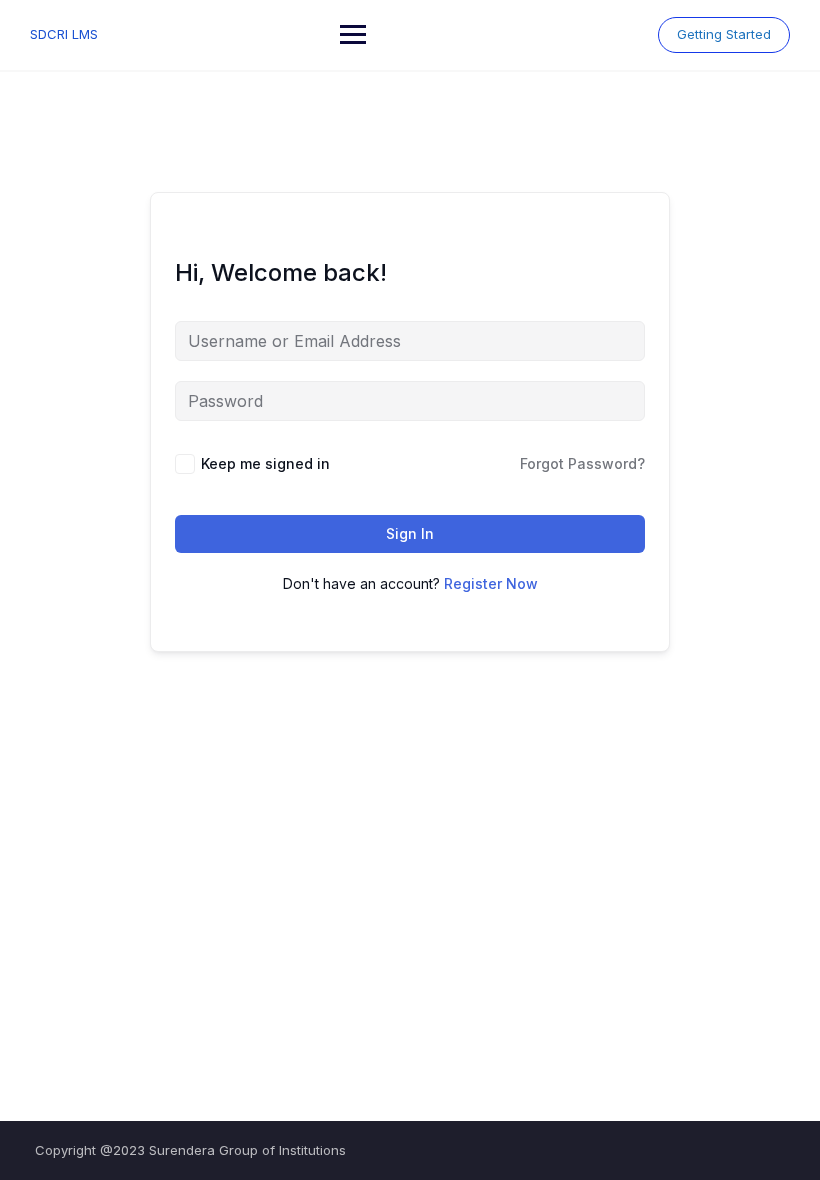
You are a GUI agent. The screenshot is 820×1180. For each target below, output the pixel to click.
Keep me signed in (265, 463)
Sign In (410, 533)
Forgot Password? (582, 463)
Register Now (491, 583)
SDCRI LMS (64, 34)
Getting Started (724, 34)
